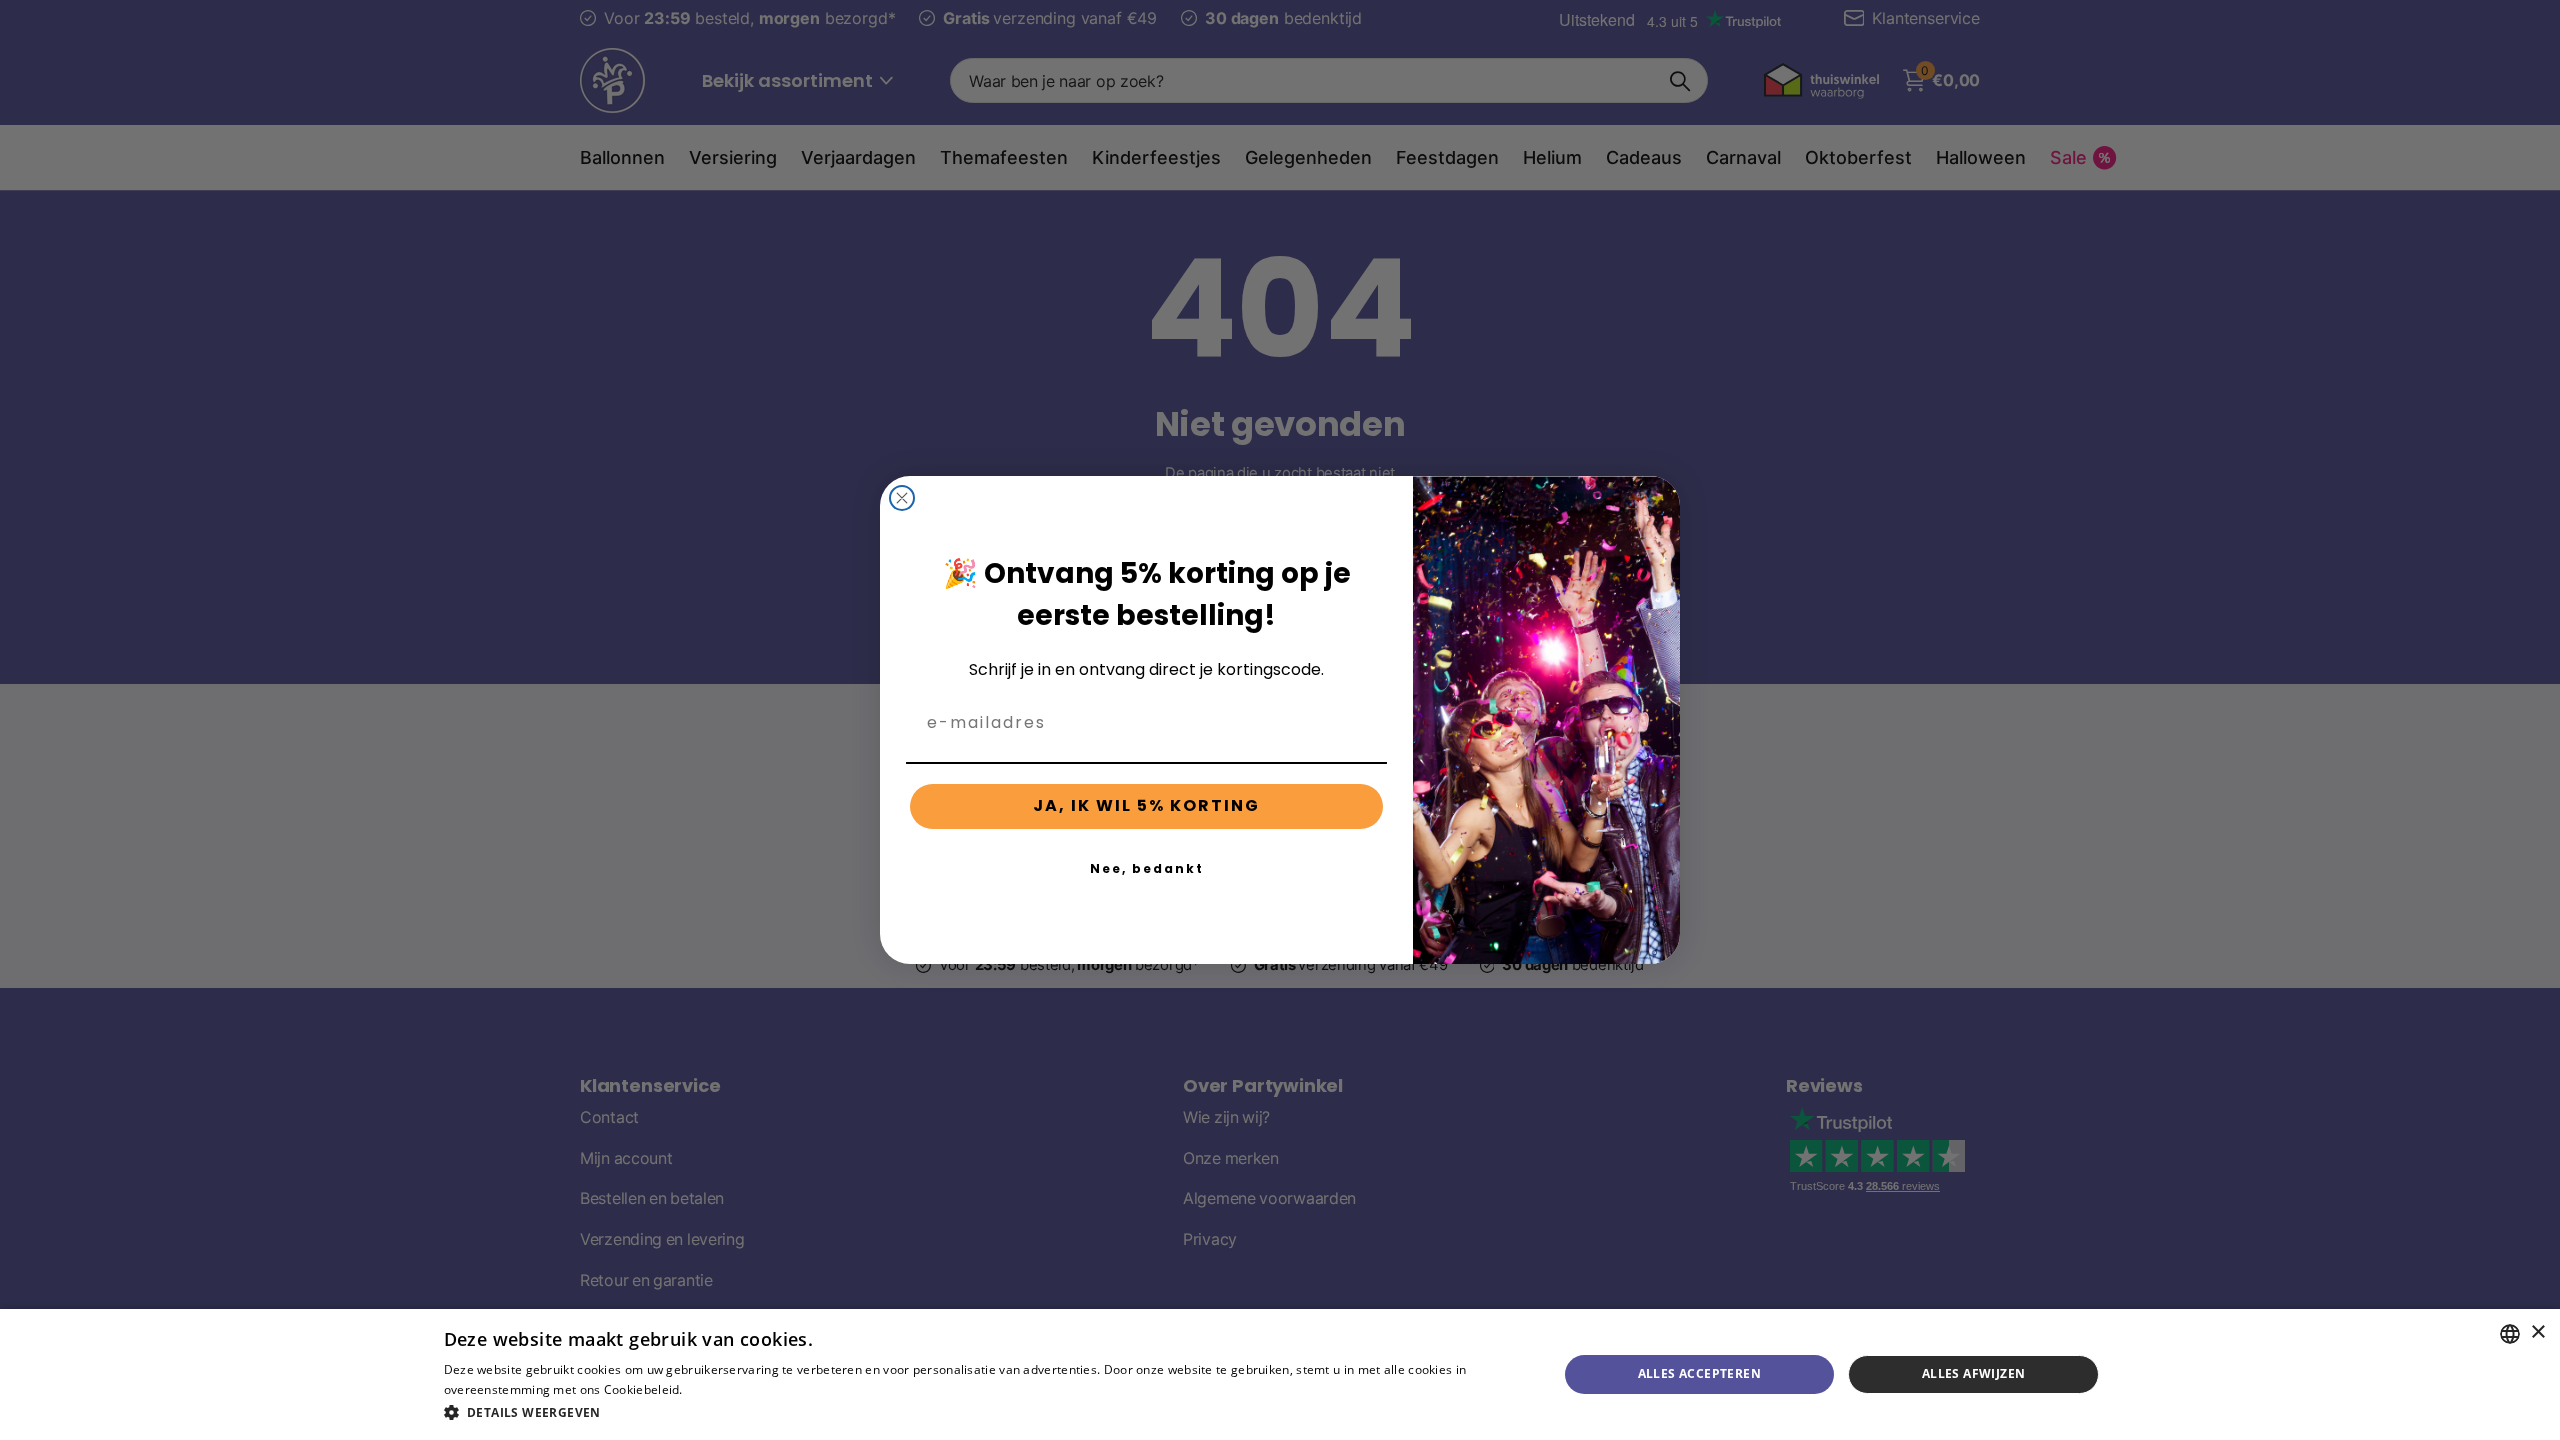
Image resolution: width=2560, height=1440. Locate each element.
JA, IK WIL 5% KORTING (1146, 805)
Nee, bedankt (1147, 868)
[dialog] (1280, 1374)
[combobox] (2510, 1334)
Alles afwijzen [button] (1974, 1373)
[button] (984, 1412)
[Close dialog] (902, 498)
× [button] (2537, 1332)
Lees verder (720, 1389)
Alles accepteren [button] (1699, 1373)
